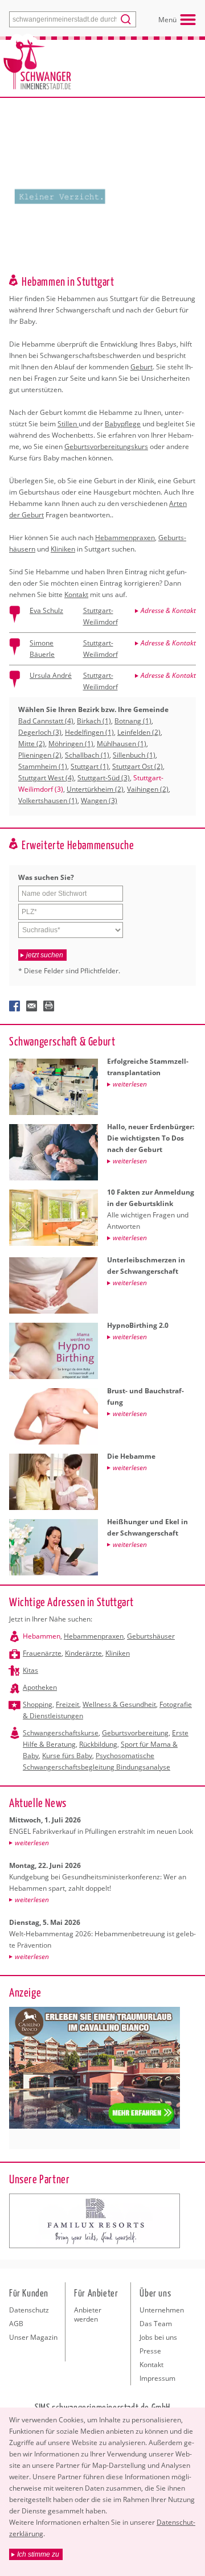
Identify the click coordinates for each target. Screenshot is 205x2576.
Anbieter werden (88, 2314)
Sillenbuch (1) (134, 755)
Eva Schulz (46, 610)
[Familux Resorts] (95, 2221)
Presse (150, 2351)
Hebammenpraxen (94, 1636)
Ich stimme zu (38, 2554)
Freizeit (67, 1704)
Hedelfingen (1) (89, 732)
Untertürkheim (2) (95, 789)
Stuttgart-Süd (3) (104, 778)
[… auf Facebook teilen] (15, 1006)
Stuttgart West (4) (46, 778)
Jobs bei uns (158, 2337)
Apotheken (40, 1687)
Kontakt (151, 2365)
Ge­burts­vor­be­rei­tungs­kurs (106, 447)
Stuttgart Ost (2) (138, 766)
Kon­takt (76, 594)
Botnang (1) (133, 721)
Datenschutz (29, 2310)
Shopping (38, 1704)
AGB (16, 2324)
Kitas (30, 1670)
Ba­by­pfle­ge (123, 424)
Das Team (156, 2324)
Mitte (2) (32, 744)
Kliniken (118, 1653)
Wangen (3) (99, 801)
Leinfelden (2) (139, 732)
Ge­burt (142, 367)
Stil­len (68, 424)
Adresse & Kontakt (168, 610)
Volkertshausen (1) (48, 801)
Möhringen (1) (71, 744)
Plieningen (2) (40, 755)
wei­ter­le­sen (32, 1843)
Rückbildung (98, 1744)
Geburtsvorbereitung (135, 1733)
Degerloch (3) (40, 732)
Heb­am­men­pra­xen (125, 538)
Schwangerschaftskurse (61, 1733)
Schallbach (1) (87, 755)
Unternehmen (162, 2310)
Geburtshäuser (151, 1636)
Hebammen (42, 1636)
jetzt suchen (45, 955)
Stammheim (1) (43, 766)
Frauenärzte (42, 1653)
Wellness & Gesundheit (119, 1704)
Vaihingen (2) (148, 789)
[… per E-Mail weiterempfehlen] (32, 1006)
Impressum (157, 2378)
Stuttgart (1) (90, 766)
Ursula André (51, 675)
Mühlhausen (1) (122, 744)
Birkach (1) (94, 721)
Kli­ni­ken (63, 549)
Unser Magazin (33, 2337)
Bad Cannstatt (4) (46, 721)
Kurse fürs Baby (67, 1756)
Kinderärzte (83, 1653)
